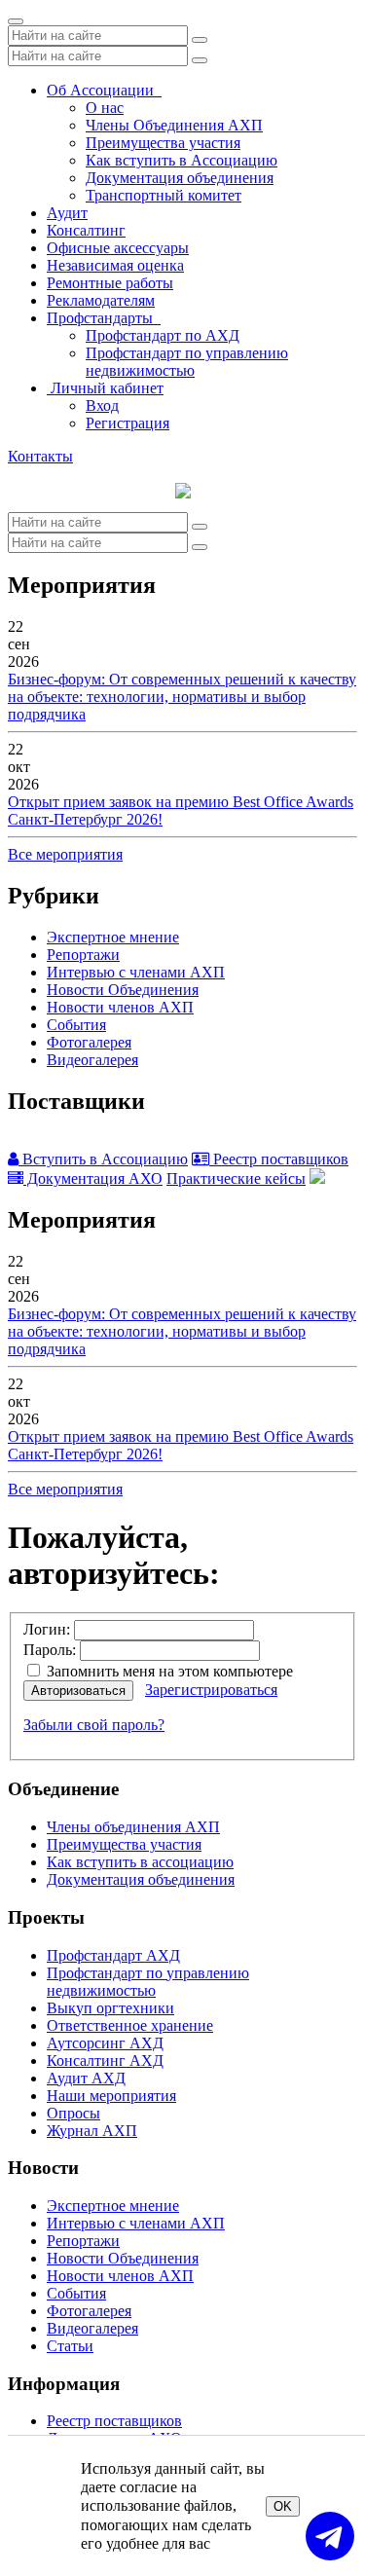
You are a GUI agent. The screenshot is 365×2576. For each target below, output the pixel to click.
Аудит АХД (86, 2078)
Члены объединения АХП (133, 1827)
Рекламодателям (101, 300)
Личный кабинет (105, 388)
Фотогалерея (89, 1042)
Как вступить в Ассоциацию (182, 160)
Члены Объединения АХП (174, 125)
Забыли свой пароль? (94, 1725)
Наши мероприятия (111, 2096)
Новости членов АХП (120, 1007)
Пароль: (50, 1650)
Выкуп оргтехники (110, 2008)
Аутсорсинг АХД (105, 2043)
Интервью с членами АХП (136, 972)
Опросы (73, 2113)
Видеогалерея (92, 1060)
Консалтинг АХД (105, 2061)
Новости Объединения (123, 990)
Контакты (40, 456)
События (76, 1025)
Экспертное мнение (113, 937)
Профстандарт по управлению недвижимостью (187, 362)
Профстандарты (104, 318)
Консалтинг (86, 230)
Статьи (70, 2346)
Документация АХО (93, 1178)
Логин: (47, 1629)
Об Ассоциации (104, 90)
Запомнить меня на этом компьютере (168, 1671)
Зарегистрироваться (211, 1690)
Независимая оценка (115, 265)
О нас (105, 108)
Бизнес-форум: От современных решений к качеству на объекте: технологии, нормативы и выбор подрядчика (182, 697)
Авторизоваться (78, 1691)
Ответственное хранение (130, 2025)
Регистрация (128, 423)
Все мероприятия (65, 854)
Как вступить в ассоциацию (140, 1862)
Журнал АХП (92, 2131)
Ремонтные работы (110, 283)
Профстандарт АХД (113, 1955)
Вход (102, 405)
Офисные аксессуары (118, 248)
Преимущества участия (163, 143)
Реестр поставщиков (279, 1159)
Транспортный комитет (164, 195)
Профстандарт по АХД (163, 335)
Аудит (67, 213)
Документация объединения (180, 178)
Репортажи (83, 955)
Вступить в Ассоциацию (103, 1159)
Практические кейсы (236, 1178)
